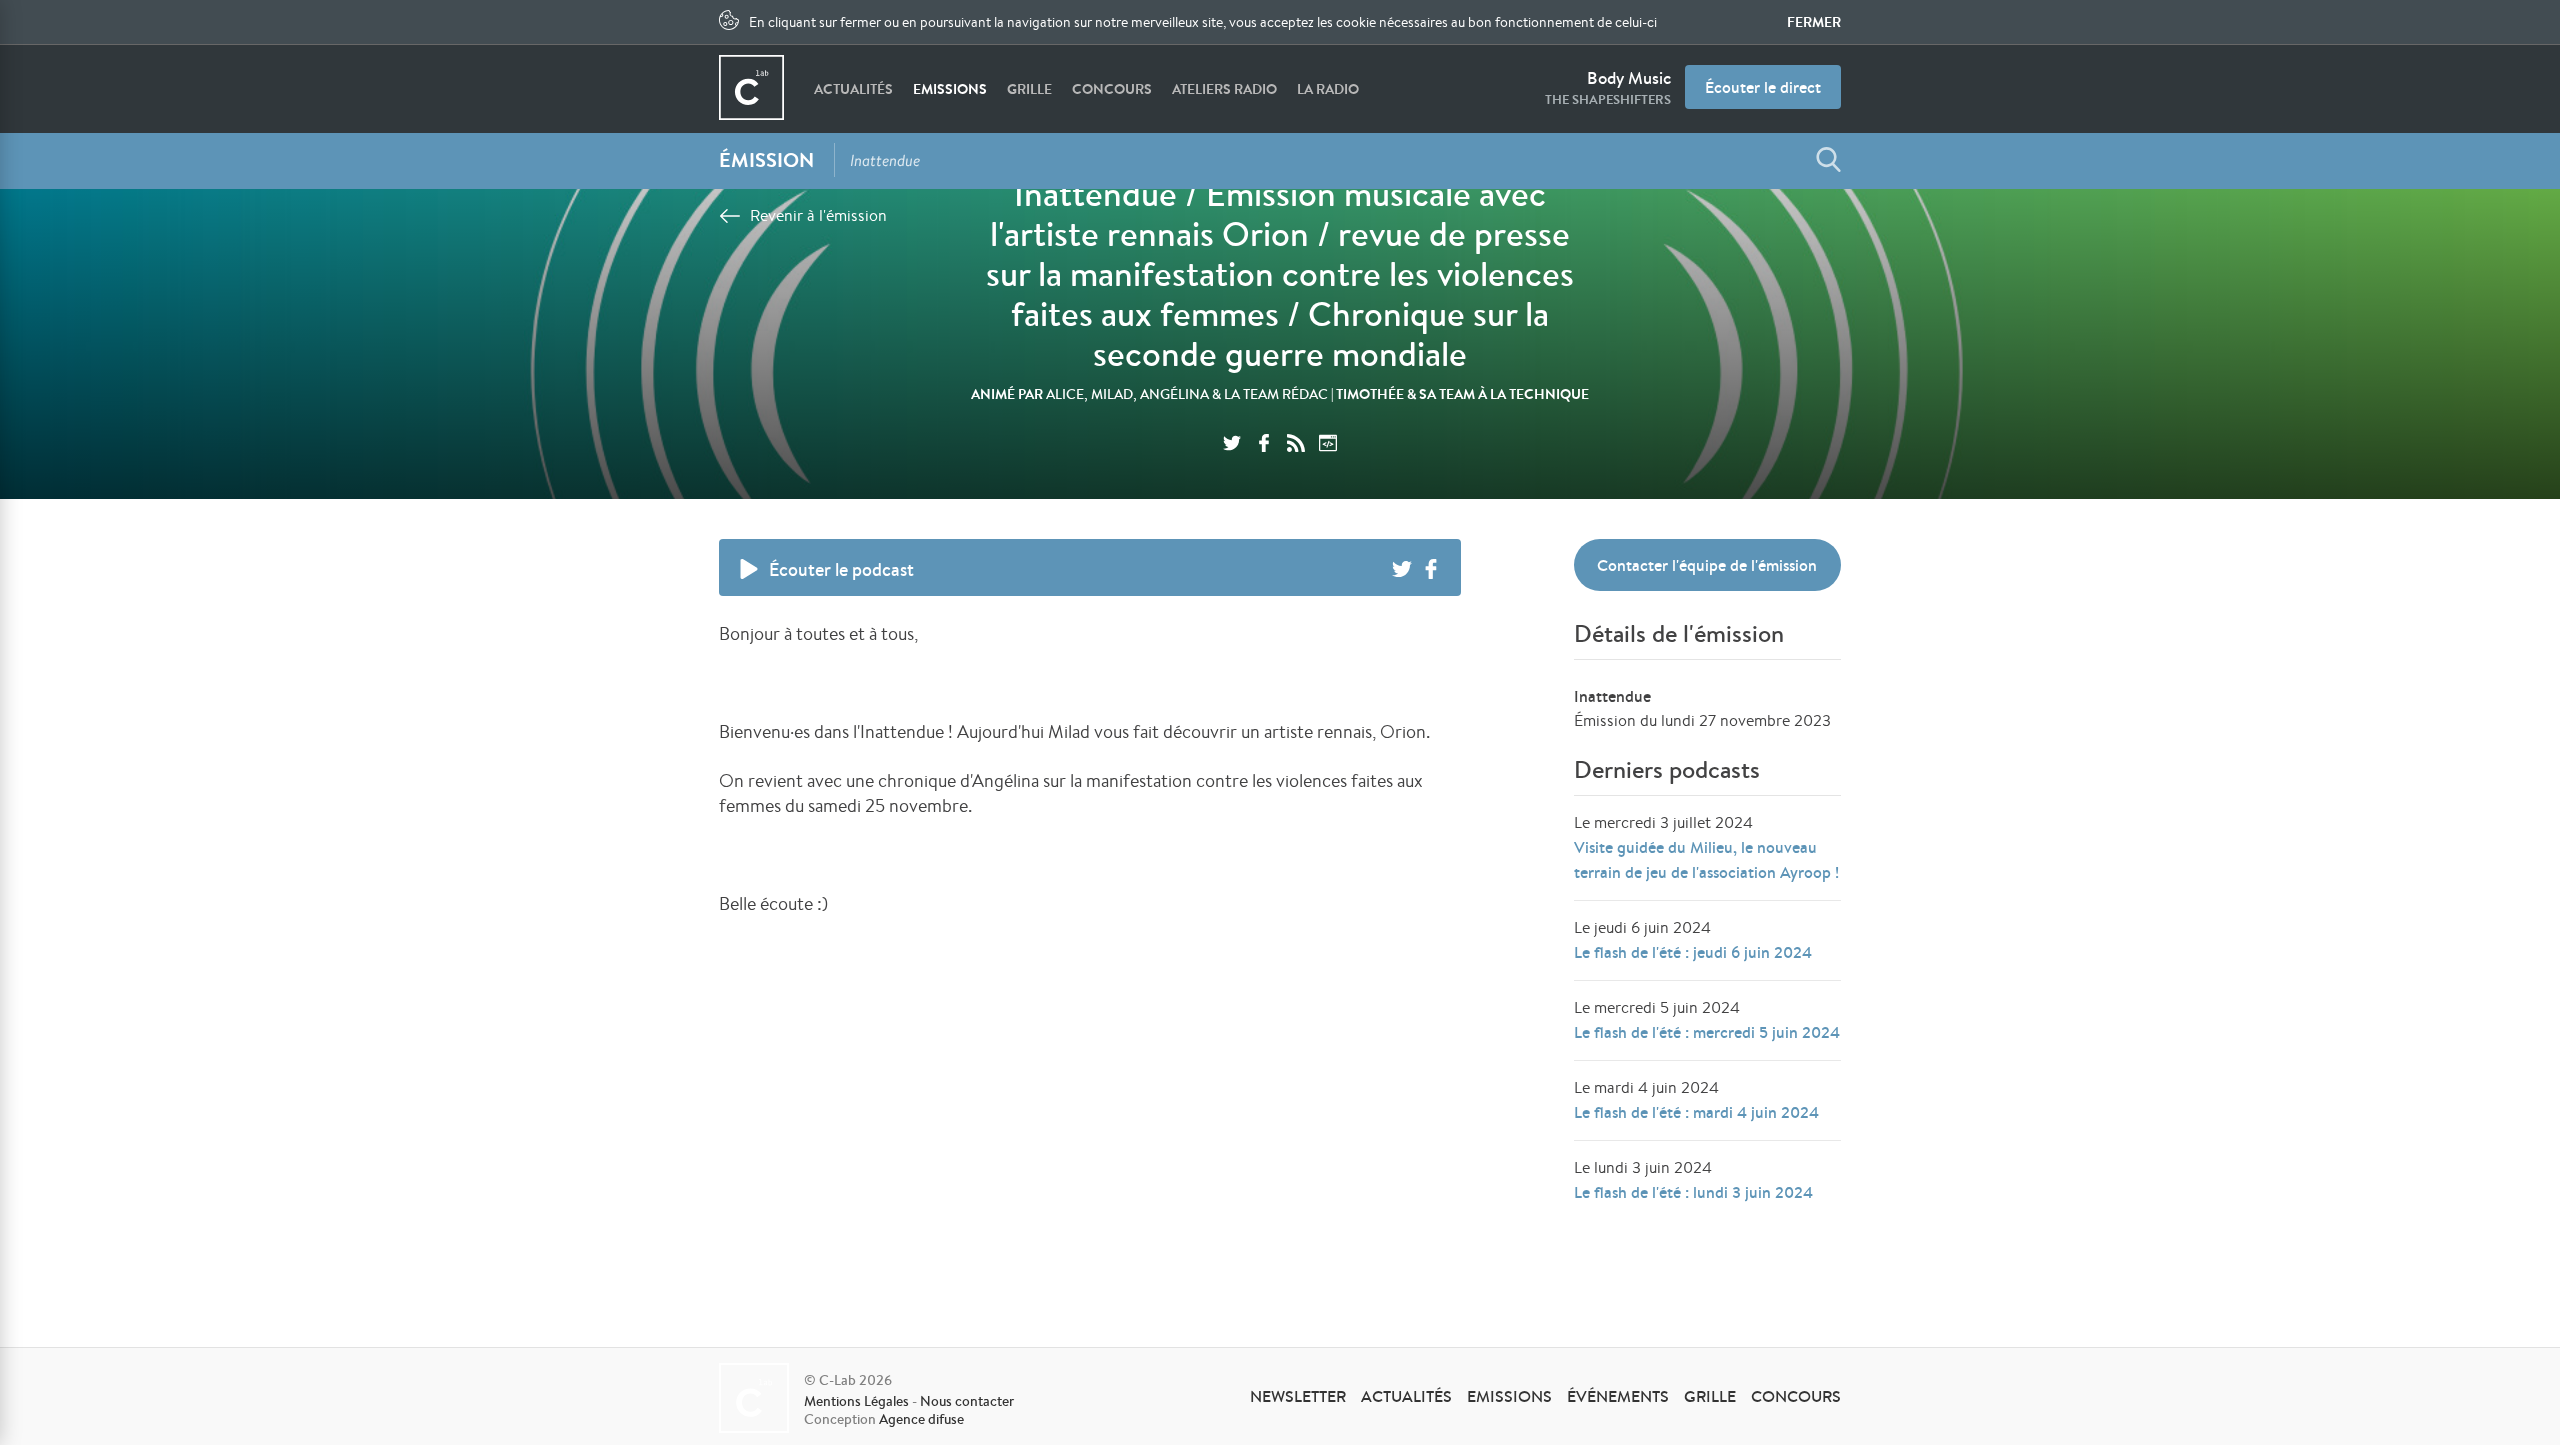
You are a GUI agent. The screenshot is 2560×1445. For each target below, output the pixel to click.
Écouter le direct (1763, 87)
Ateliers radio (1224, 89)
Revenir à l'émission (818, 215)
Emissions (950, 89)
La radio (1328, 89)
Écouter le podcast (841, 569)
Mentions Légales (856, 1401)
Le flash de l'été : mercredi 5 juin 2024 (1707, 1032)
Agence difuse (921, 1419)
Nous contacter (967, 1401)
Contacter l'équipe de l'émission (1707, 565)
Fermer (1814, 22)
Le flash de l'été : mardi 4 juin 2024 (1696, 1112)
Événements (1618, 1396)
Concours (1112, 89)
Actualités (853, 89)
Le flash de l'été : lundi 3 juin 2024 (1693, 1192)
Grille (1029, 89)
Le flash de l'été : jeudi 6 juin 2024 (1693, 952)
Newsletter (1298, 1396)
